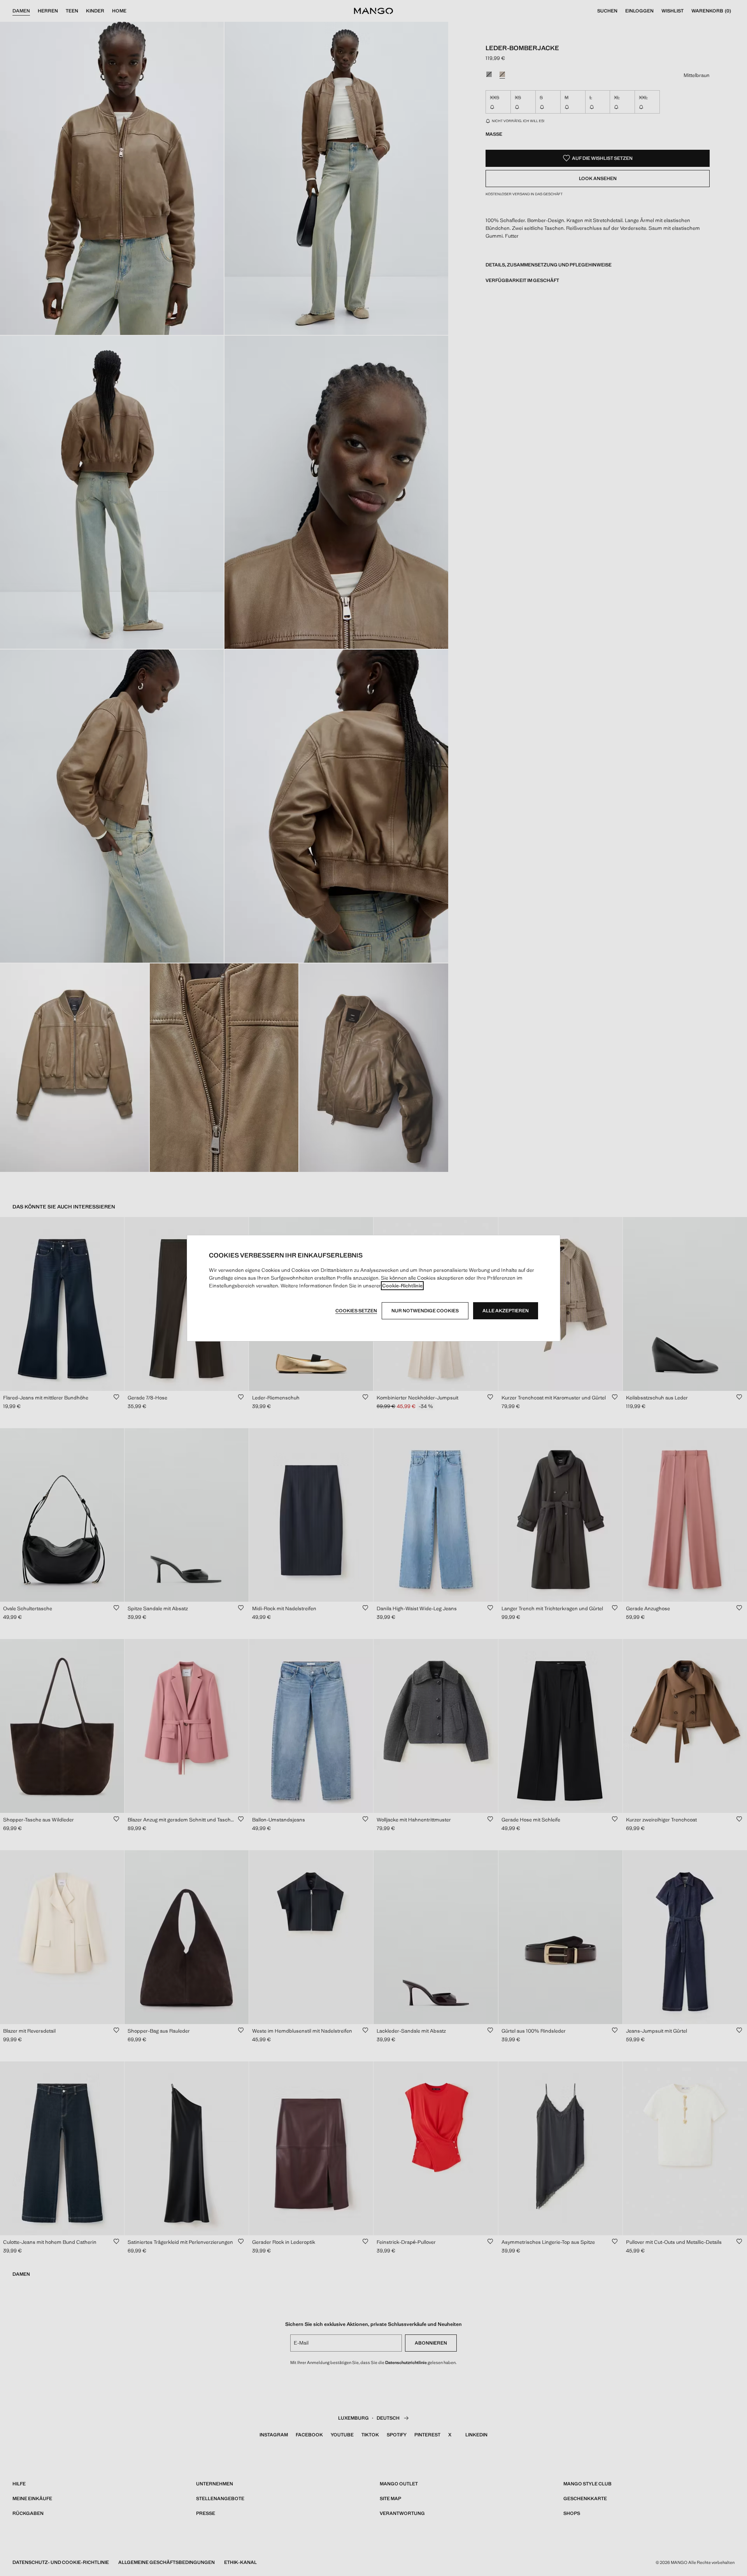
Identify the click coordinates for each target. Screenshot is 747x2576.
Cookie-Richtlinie (402, 1286)
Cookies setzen (356, 1311)
